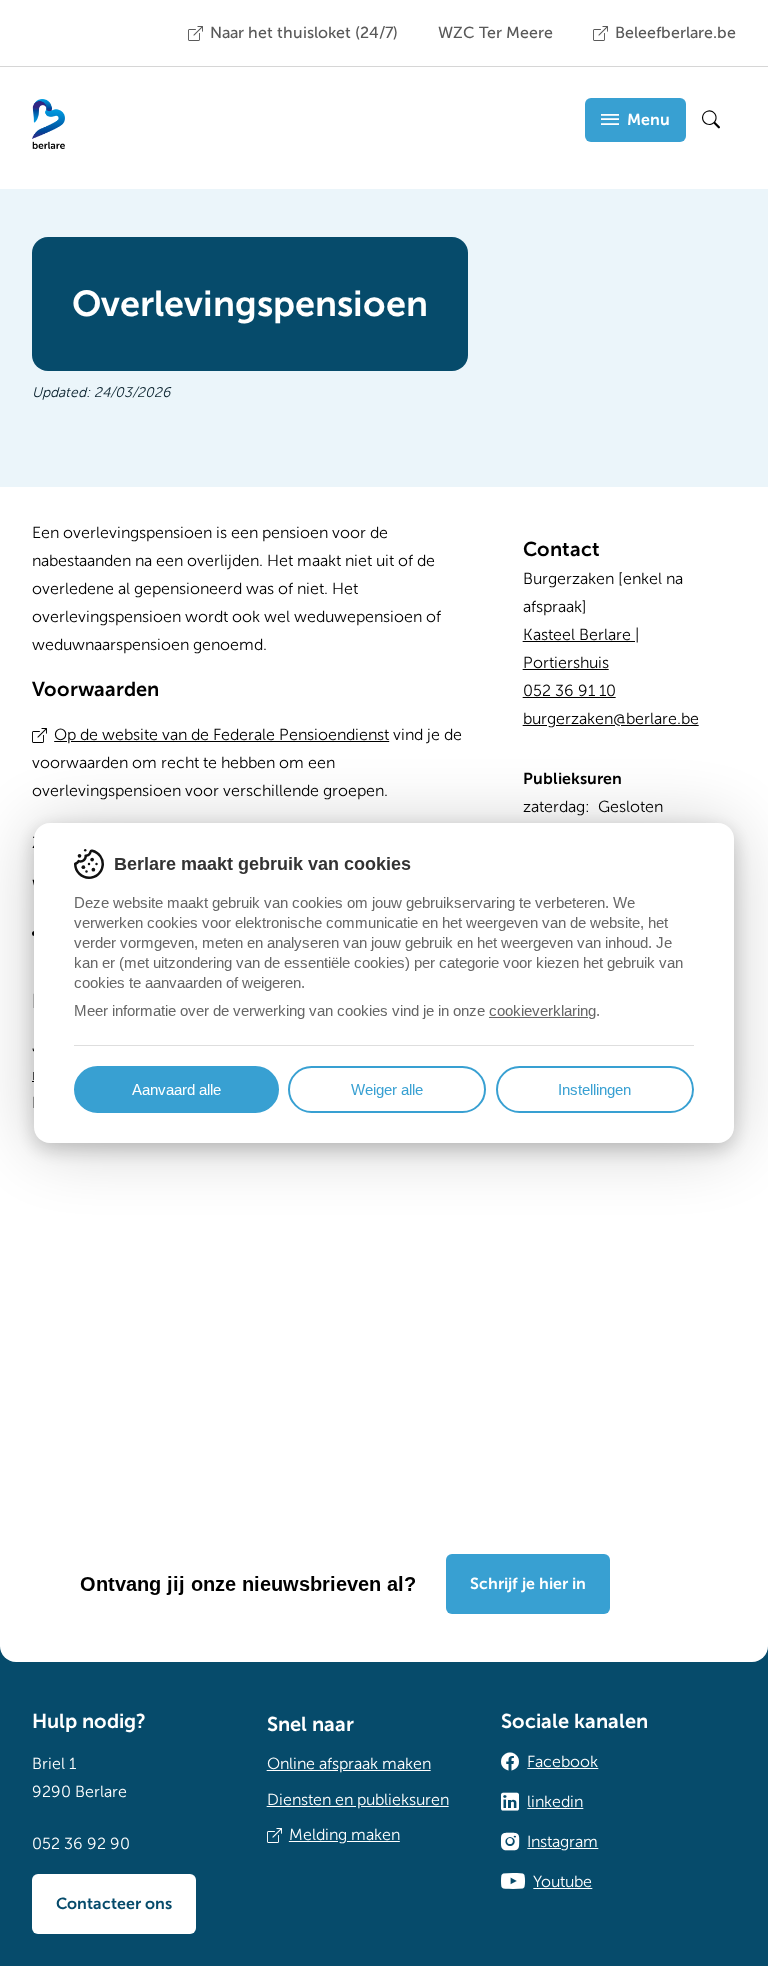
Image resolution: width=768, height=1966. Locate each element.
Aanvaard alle (176, 1089)
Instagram (562, 1842)
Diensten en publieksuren (358, 1800)
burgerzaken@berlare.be (611, 719)
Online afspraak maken (349, 1764)
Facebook (562, 1762)
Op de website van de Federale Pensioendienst (221, 735)
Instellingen (594, 1089)
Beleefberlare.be (675, 33)
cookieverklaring (542, 1010)
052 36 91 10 (569, 691)
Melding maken (344, 1835)
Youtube (562, 1882)
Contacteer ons (114, 1904)
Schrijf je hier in (528, 1584)
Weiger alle (387, 1089)
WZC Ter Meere (495, 33)
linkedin (555, 1802)
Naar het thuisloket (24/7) (304, 33)
